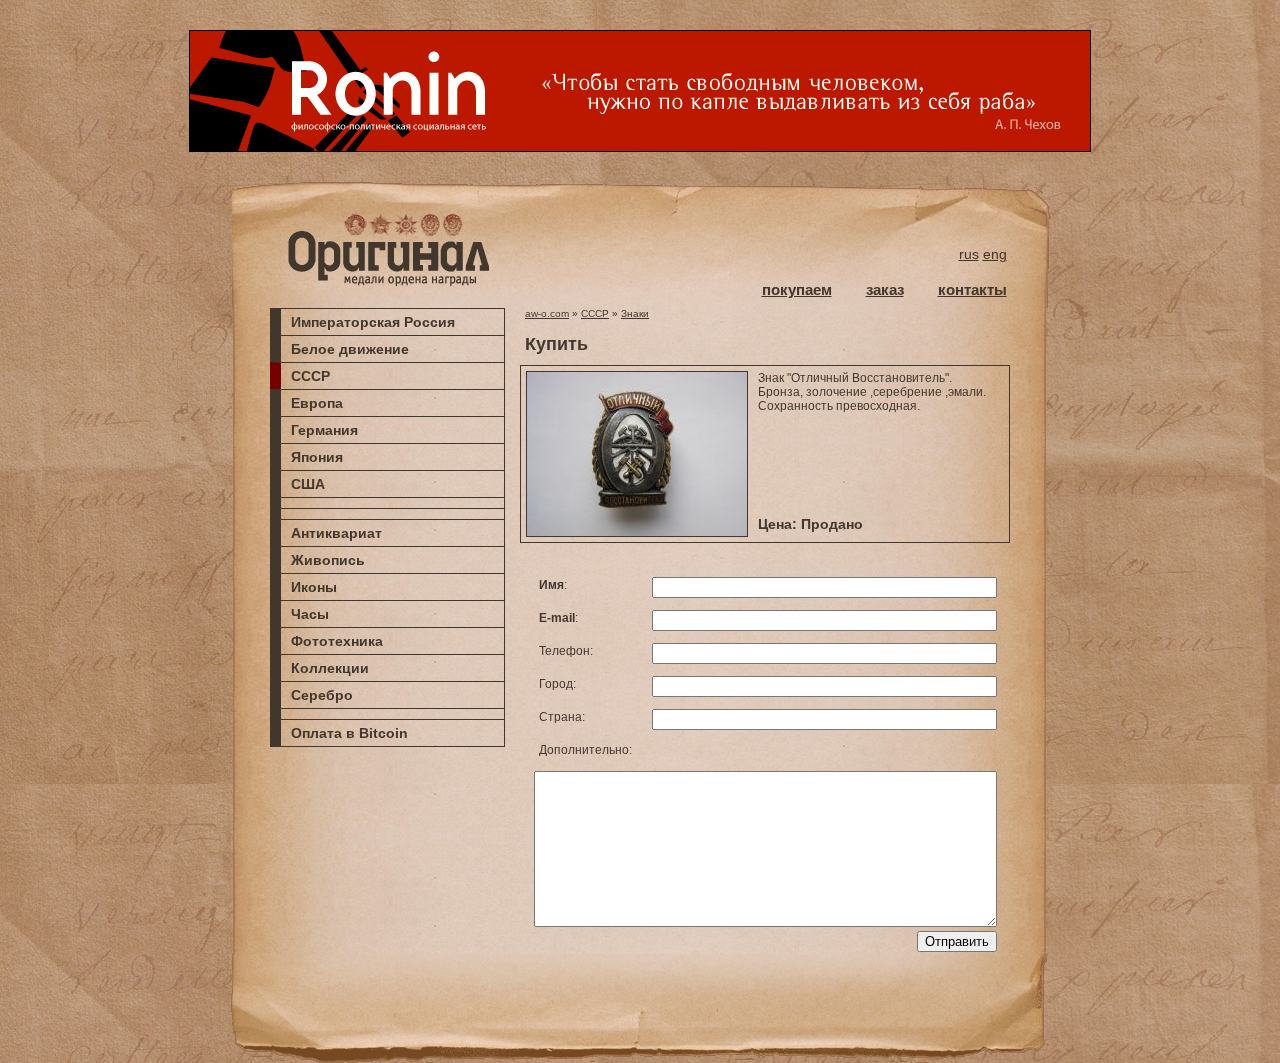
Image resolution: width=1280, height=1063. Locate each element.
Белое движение (350, 349)
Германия (324, 430)
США (308, 484)
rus (969, 254)
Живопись (328, 560)
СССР (310, 376)
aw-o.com (547, 313)
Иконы (314, 587)
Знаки (635, 313)
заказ (885, 289)
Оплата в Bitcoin (349, 733)
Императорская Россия (373, 322)
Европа (317, 403)
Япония (317, 457)
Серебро (322, 695)
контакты (972, 289)
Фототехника (337, 641)
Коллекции (330, 668)
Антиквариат (336, 533)
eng (995, 254)
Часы (310, 614)
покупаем (797, 289)
